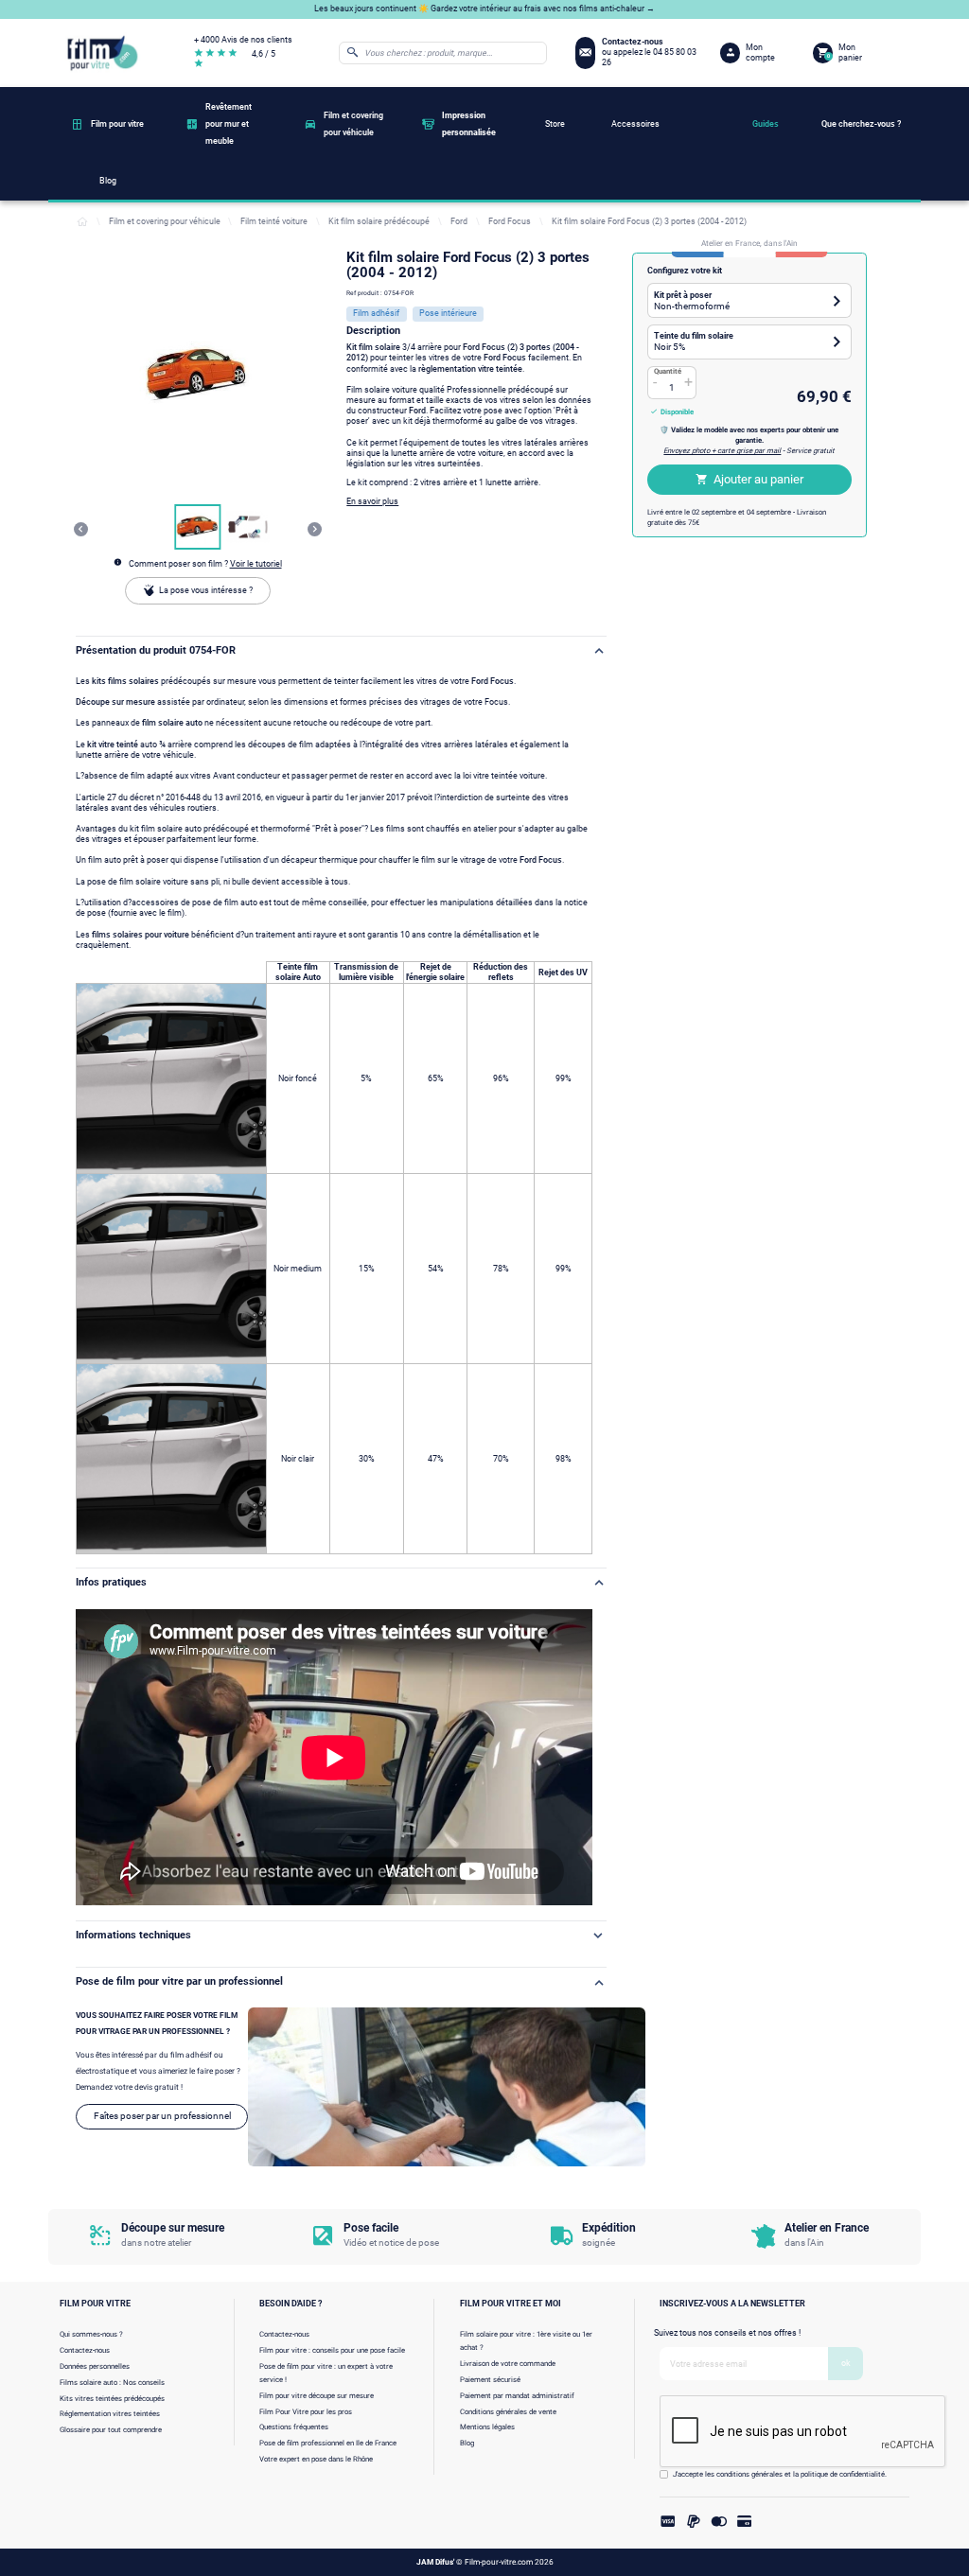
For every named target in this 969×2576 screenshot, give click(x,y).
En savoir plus (372, 501)
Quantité (668, 372)
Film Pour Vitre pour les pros (306, 2412)
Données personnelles (95, 2366)
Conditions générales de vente (508, 2412)
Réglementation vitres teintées (110, 2414)
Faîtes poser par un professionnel (162, 2116)
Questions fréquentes (294, 2427)
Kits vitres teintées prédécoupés (112, 2399)
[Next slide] (315, 529)
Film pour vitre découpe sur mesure (317, 2396)
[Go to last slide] (81, 529)
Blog (467, 2443)
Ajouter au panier (758, 479)
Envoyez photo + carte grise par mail (722, 451)
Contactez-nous (85, 2350)
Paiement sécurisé (490, 2380)
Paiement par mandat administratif (517, 2396)
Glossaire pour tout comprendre (111, 2430)
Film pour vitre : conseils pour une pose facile (332, 2350)
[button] (198, 527)
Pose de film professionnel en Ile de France (328, 2443)
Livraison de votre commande (508, 2364)
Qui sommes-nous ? (91, 2334)
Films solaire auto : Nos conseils (112, 2383)
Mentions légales (487, 2427)
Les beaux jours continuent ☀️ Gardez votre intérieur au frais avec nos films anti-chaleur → (484, 9)
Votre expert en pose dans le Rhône (316, 2459)
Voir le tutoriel (256, 564)
